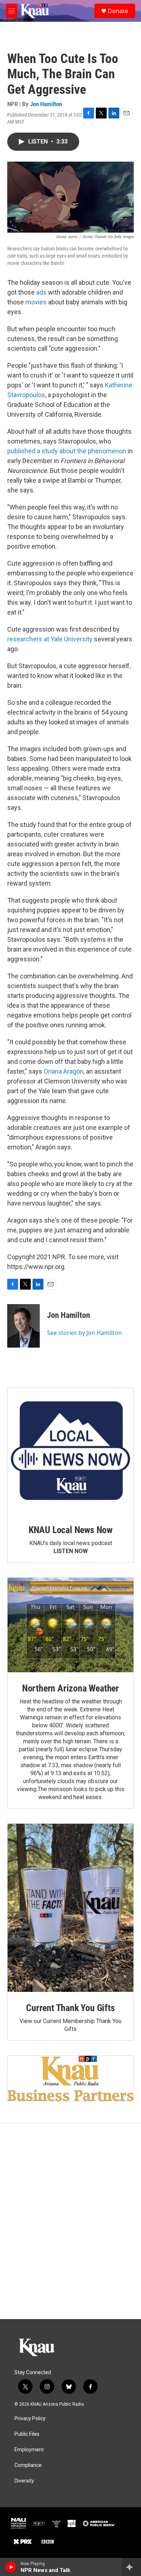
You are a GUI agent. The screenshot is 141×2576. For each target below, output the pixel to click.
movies (36, 302)
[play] (11, 2567)
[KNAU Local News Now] (70, 1451)
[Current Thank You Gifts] (70, 1908)
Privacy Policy (30, 2419)
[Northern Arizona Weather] (70, 1625)
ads (41, 292)
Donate (118, 11)
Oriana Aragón (64, 1071)
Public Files (27, 2434)
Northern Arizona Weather (70, 1688)
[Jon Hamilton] (23, 1326)
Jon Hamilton (46, 104)
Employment (29, 2450)
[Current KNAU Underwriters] (70, 2078)
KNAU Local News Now (70, 1530)
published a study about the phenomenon (67, 451)
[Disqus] (70, 2221)
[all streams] (131, 2567)
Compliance (28, 2465)
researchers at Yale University (50, 639)
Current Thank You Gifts (70, 2008)
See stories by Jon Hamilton (84, 1333)
